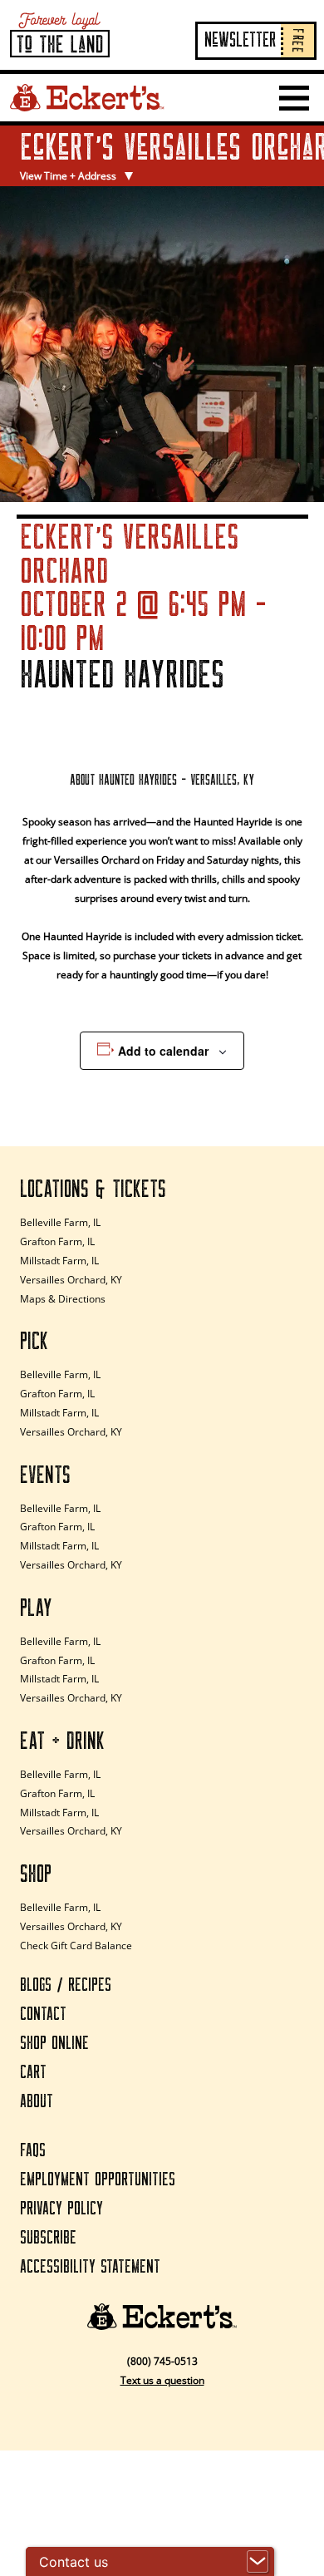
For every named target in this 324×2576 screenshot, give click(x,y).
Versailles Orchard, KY (71, 1280)
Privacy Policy (61, 2209)
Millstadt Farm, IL (59, 1261)
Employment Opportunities (98, 2180)
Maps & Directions (63, 1299)
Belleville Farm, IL (60, 1222)
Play (36, 1608)
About (37, 2102)
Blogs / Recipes (66, 1985)
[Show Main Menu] (294, 98)
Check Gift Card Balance (76, 1946)
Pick (34, 1342)
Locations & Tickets (93, 1189)
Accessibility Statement (90, 2267)
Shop (36, 1874)
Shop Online (54, 2044)
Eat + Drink (62, 1741)
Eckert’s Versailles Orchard (120, 148)
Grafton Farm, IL (57, 1241)
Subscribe (48, 2238)
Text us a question (162, 2380)
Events (45, 1475)
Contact (43, 2015)
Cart (33, 2073)
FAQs (33, 2151)
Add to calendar (163, 1051)
